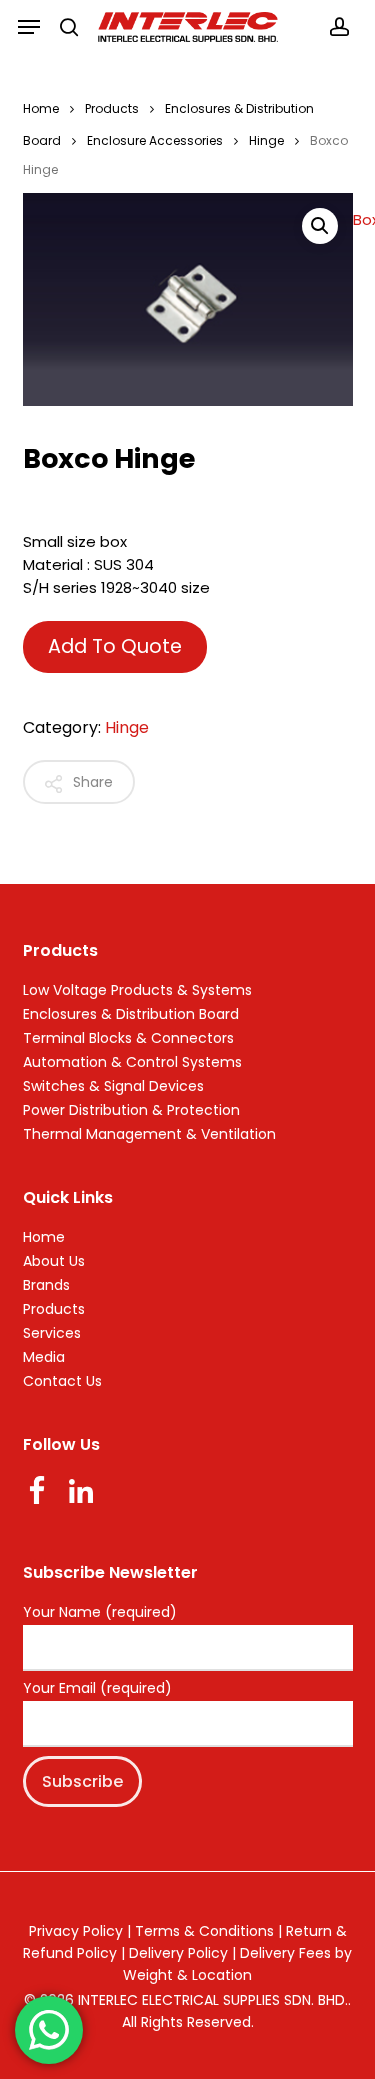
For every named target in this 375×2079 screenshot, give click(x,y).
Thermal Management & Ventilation (149, 1134)
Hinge (266, 140)
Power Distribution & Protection (131, 1110)
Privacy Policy (76, 1931)
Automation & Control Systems (132, 1062)
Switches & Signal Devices (113, 1086)
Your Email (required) (97, 1689)
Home (41, 108)
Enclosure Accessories (155, 140)
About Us (54, 1261)
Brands (46, 1285)
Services (52, 1333)
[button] (29, 27)
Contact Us (62, 1381)
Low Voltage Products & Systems (137, 990)
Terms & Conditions (204, 1931)
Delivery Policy (178, 1953)
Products (112, 108)
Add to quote (115, 646)
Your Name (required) (100, 1613)
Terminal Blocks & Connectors (128, 1038)
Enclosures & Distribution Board (131, 1014)
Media (44, 1357)
